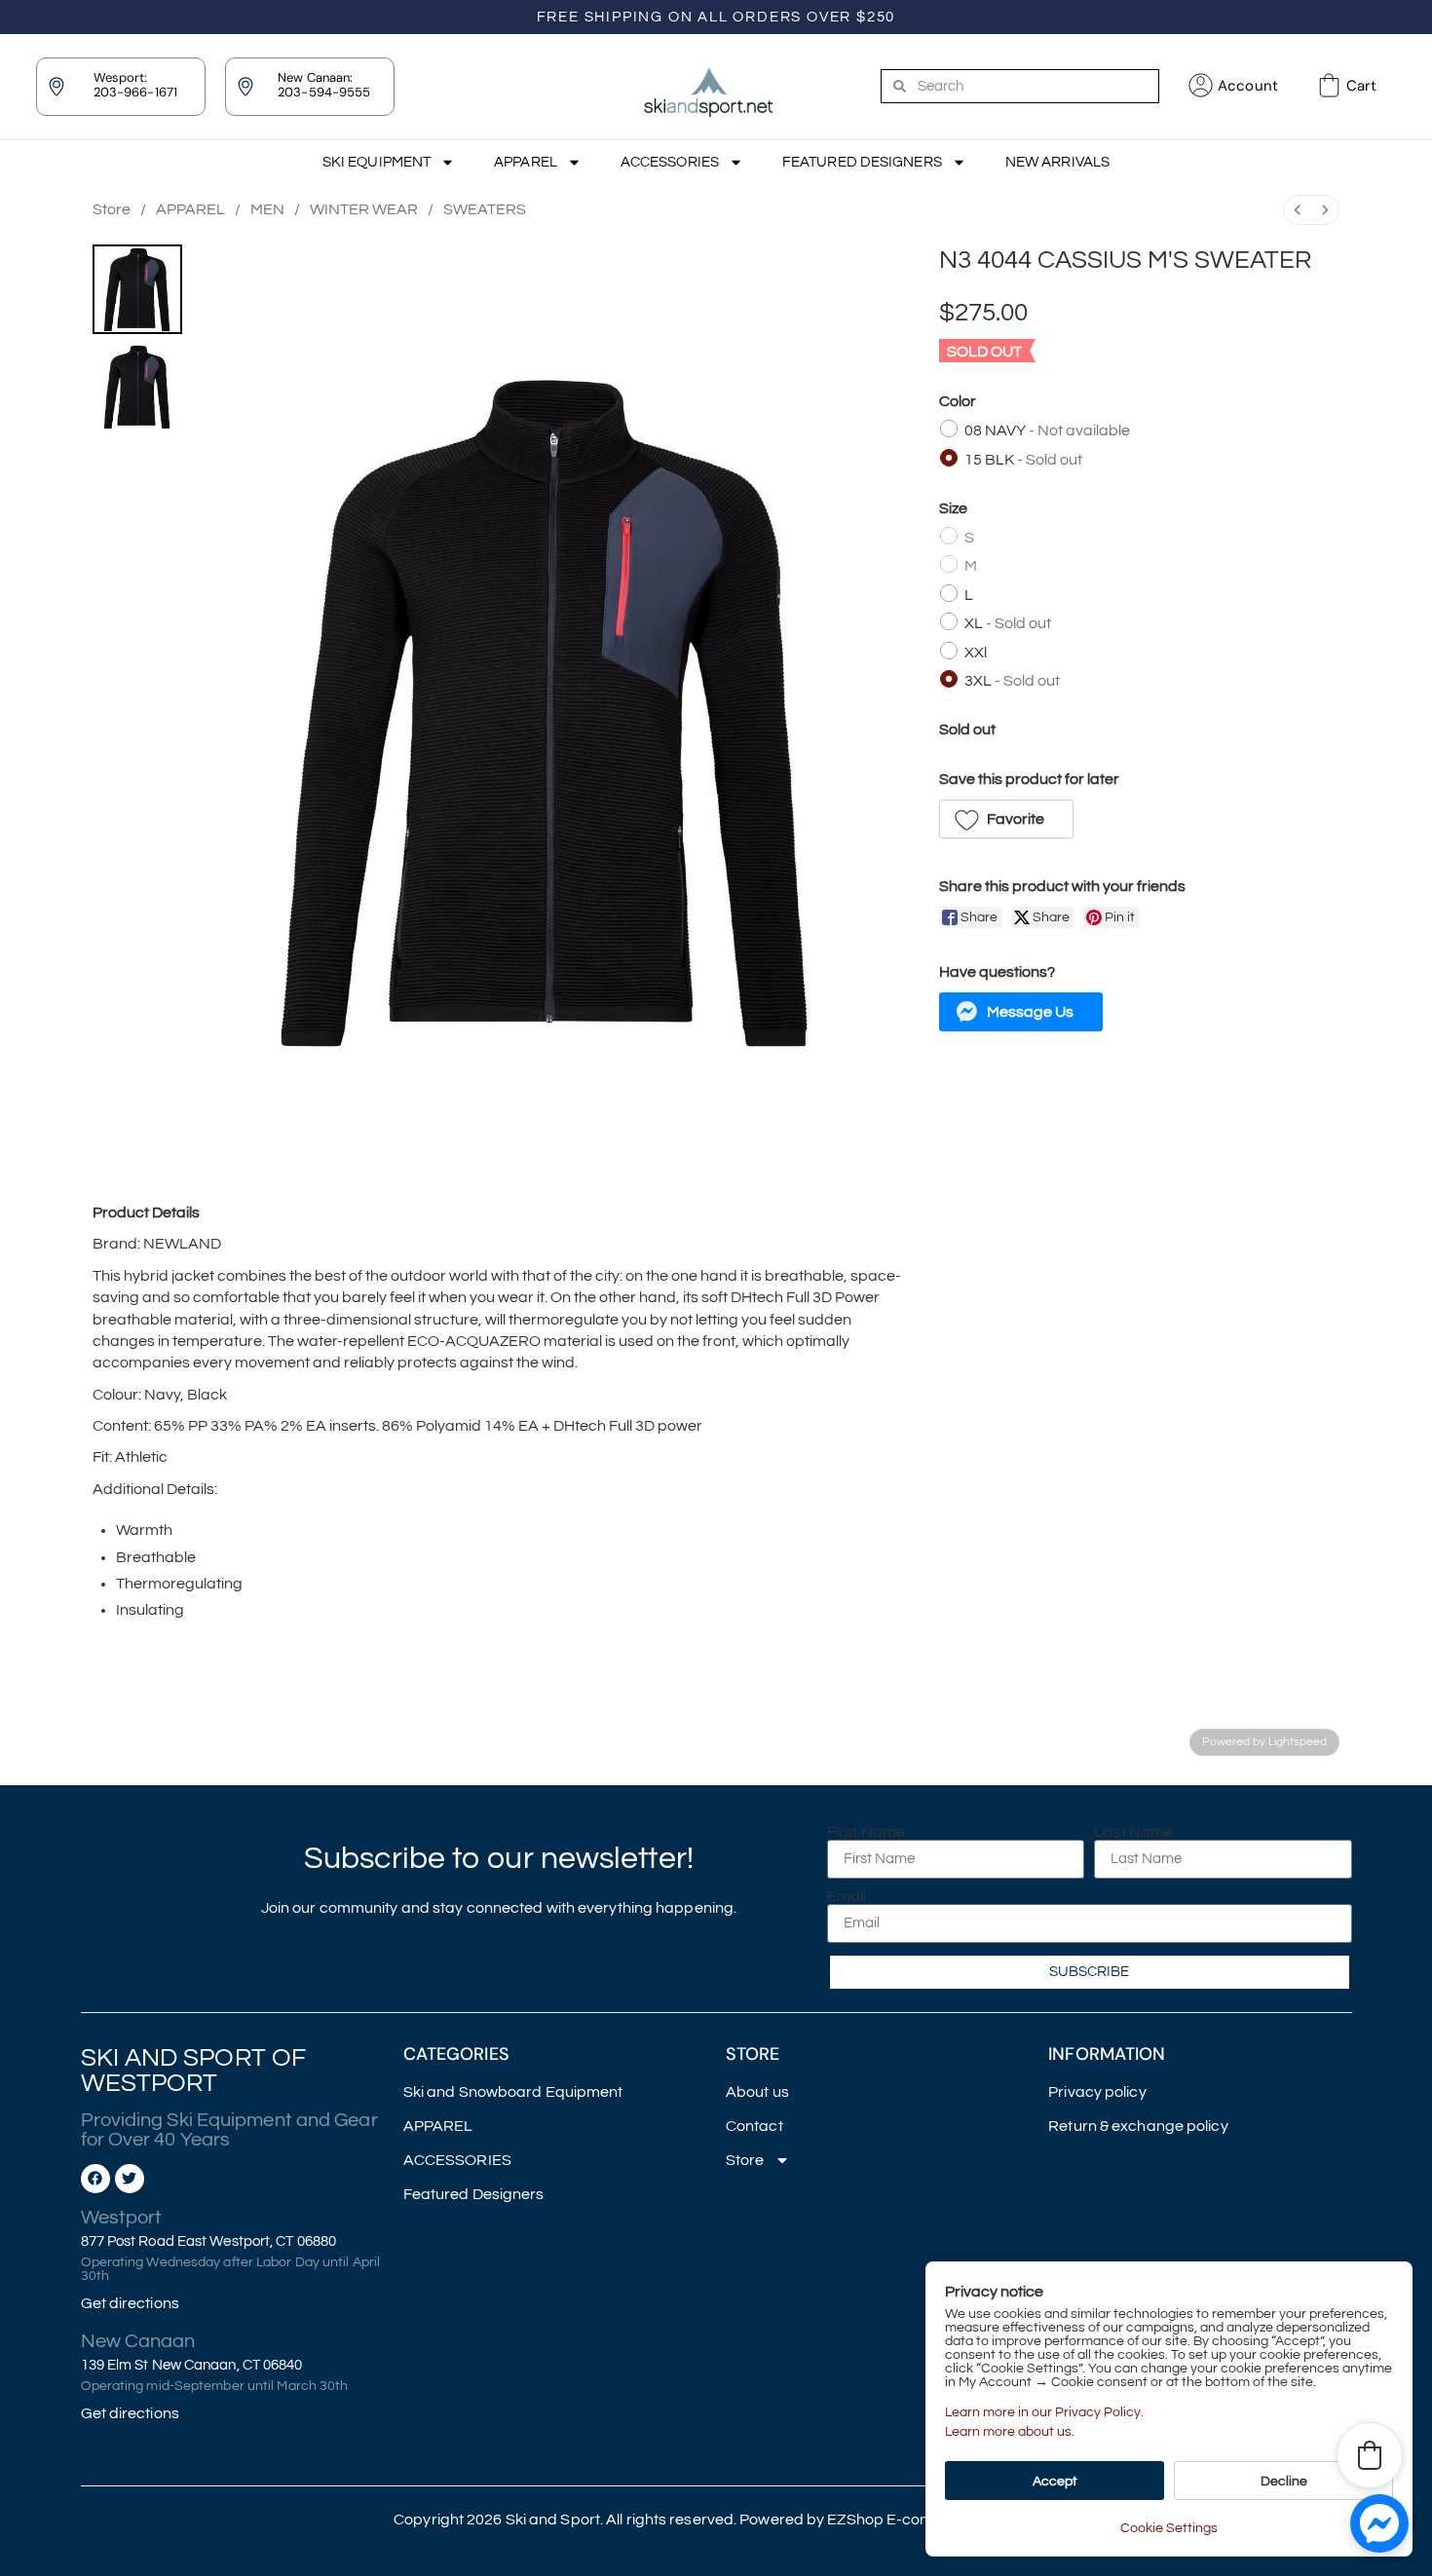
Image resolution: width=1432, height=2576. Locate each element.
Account (1248, 86)
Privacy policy (1097, 2092)
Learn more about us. (1010, 2432)
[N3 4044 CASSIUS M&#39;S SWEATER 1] (137, 387)
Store (112, 209)
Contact (754, 2126)
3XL (1012, 681)
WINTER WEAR (364, 209)
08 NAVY (1047, 430)
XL (1008, 623)
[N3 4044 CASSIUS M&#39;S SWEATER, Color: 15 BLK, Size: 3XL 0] (137, 289)
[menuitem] (1298, 210)
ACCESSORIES (670, 162)
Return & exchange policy (1138, 2126)
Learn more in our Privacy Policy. (1044, 2412)
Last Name (1133, 1832)
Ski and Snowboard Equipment (513, 2092)
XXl (976, 653)
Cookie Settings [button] (1169, 2528)
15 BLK (1023, 460)
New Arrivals (1057, 162)
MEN (267, 209)
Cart (1361, 86)
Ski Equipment (377, 162)
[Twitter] (130, 2179)
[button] (1006, 819)
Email (847, 1896)
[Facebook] (95, 2179)
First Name (866, 1832)
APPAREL (526, 162)
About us (757, 2092)
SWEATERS (485, 209)
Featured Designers (862, 162)
